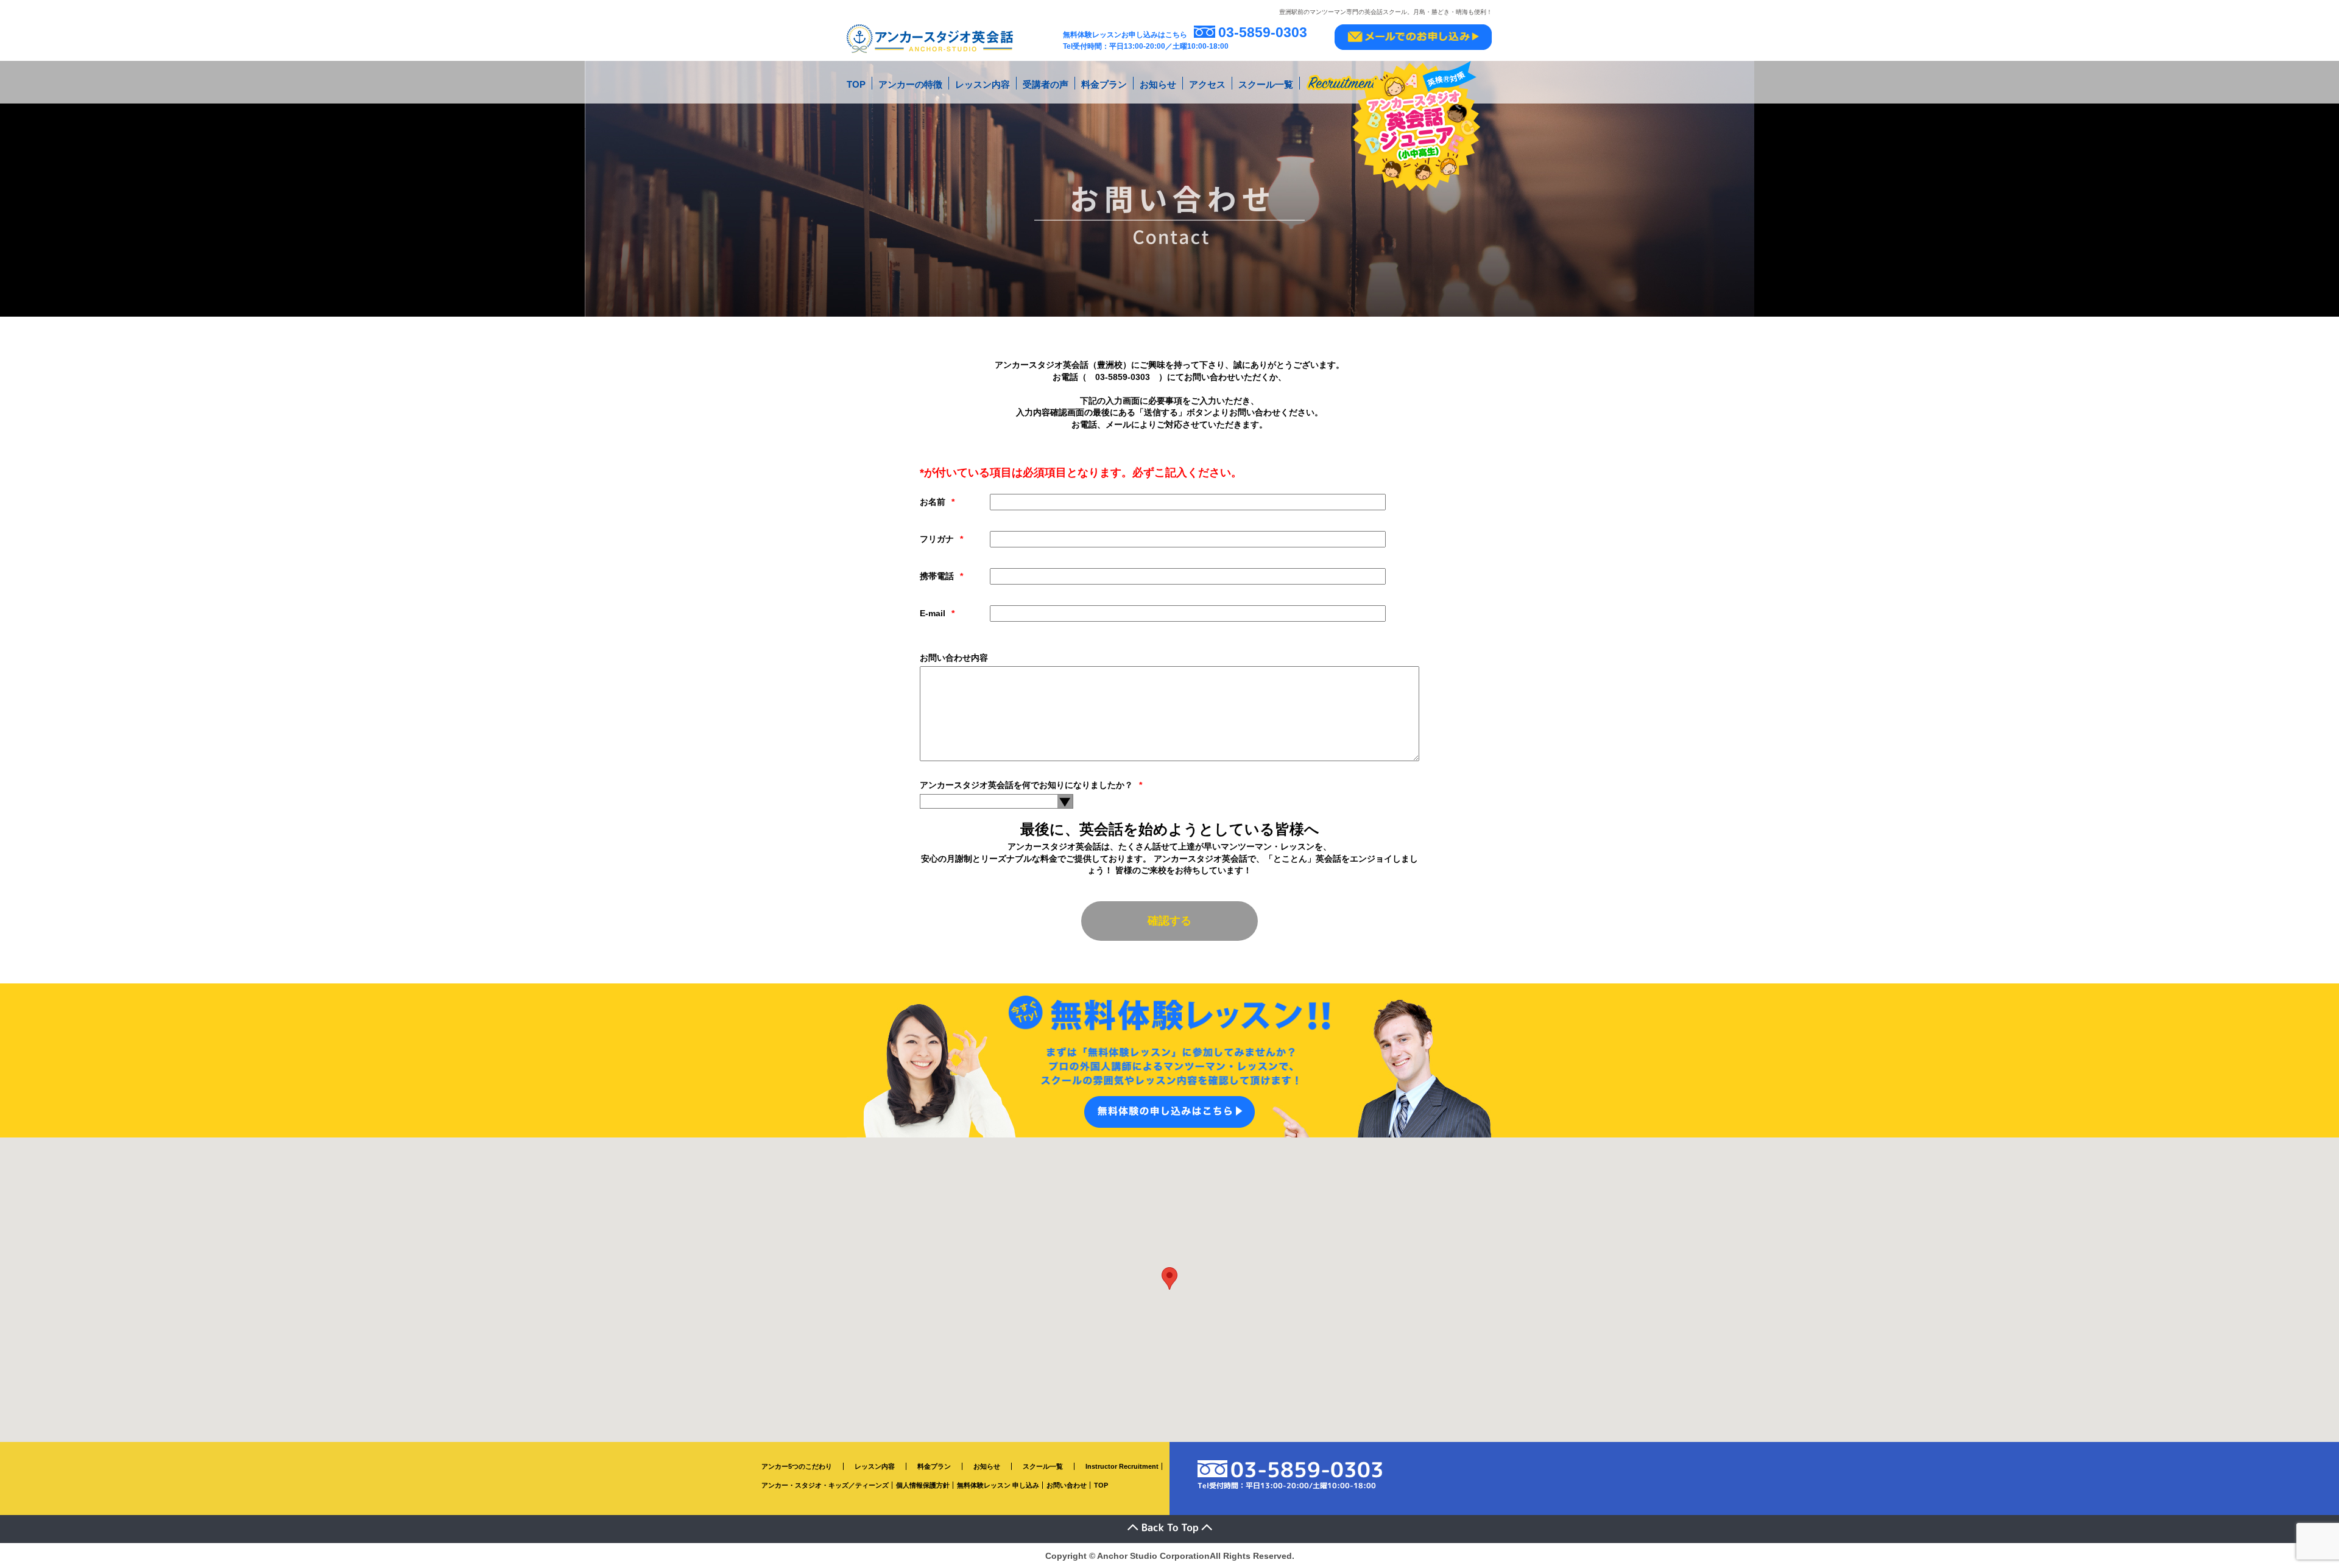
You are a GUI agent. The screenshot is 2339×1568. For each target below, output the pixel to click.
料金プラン (1104, 84)
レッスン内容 (983, 84)
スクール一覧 (1266, 84)
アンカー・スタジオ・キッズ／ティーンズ (825, 1485)
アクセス (1207, 84)
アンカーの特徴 (910, 84)
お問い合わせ (1067, 1485)
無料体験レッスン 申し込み (998, 1485)
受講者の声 (1046, 84)
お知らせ (1158, 84)
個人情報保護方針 (923, 1485)
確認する (1169, 921)
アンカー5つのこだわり (797, 1466)
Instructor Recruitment (1122, 1466)
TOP (856, 84)
